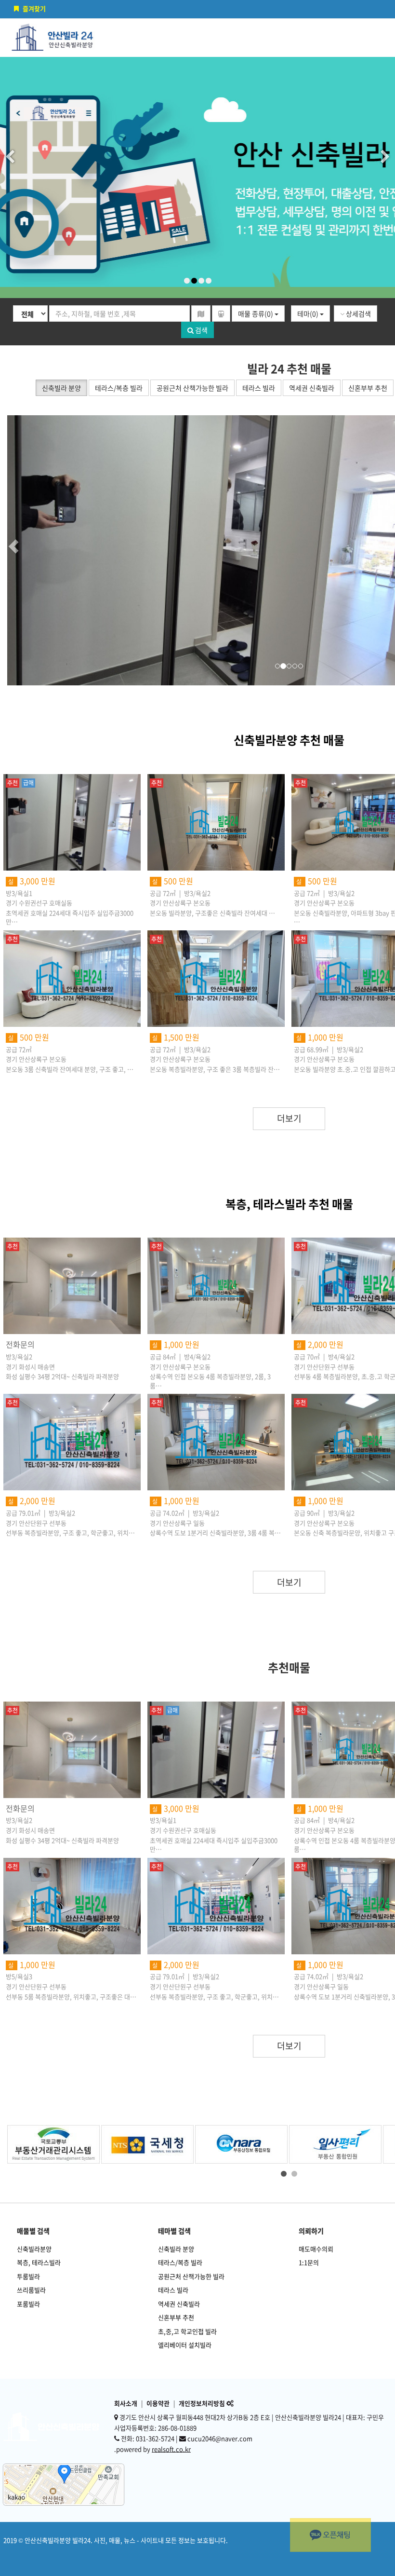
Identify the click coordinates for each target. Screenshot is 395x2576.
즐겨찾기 (34, 8)
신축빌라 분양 (176, 2249)
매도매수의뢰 (316, 2249)
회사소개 (126, 2403)
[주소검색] (201, 313)
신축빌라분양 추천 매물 (289, 740)
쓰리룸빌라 (31, 2290)
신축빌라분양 (34, 2249)
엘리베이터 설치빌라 (185, 2345)
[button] (31, 550)
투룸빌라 (28, 2276)
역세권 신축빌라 (179, 2304)
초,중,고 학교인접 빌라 (187, 2331)
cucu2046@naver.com (220, 2438)
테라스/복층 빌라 (180, 2262)
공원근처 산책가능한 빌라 (191, 2276)
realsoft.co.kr (171, 2449)
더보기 (289, 1118)
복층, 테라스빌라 (39, 2262)
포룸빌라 (28, 2304)
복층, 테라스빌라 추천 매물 (289, 1204)
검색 (201, 330)
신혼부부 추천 (176, 2317)
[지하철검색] (221, 313)
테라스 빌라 (173, 2290)
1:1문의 (309, 2262)
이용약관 (158, 2403)
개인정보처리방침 (202, 2403)
